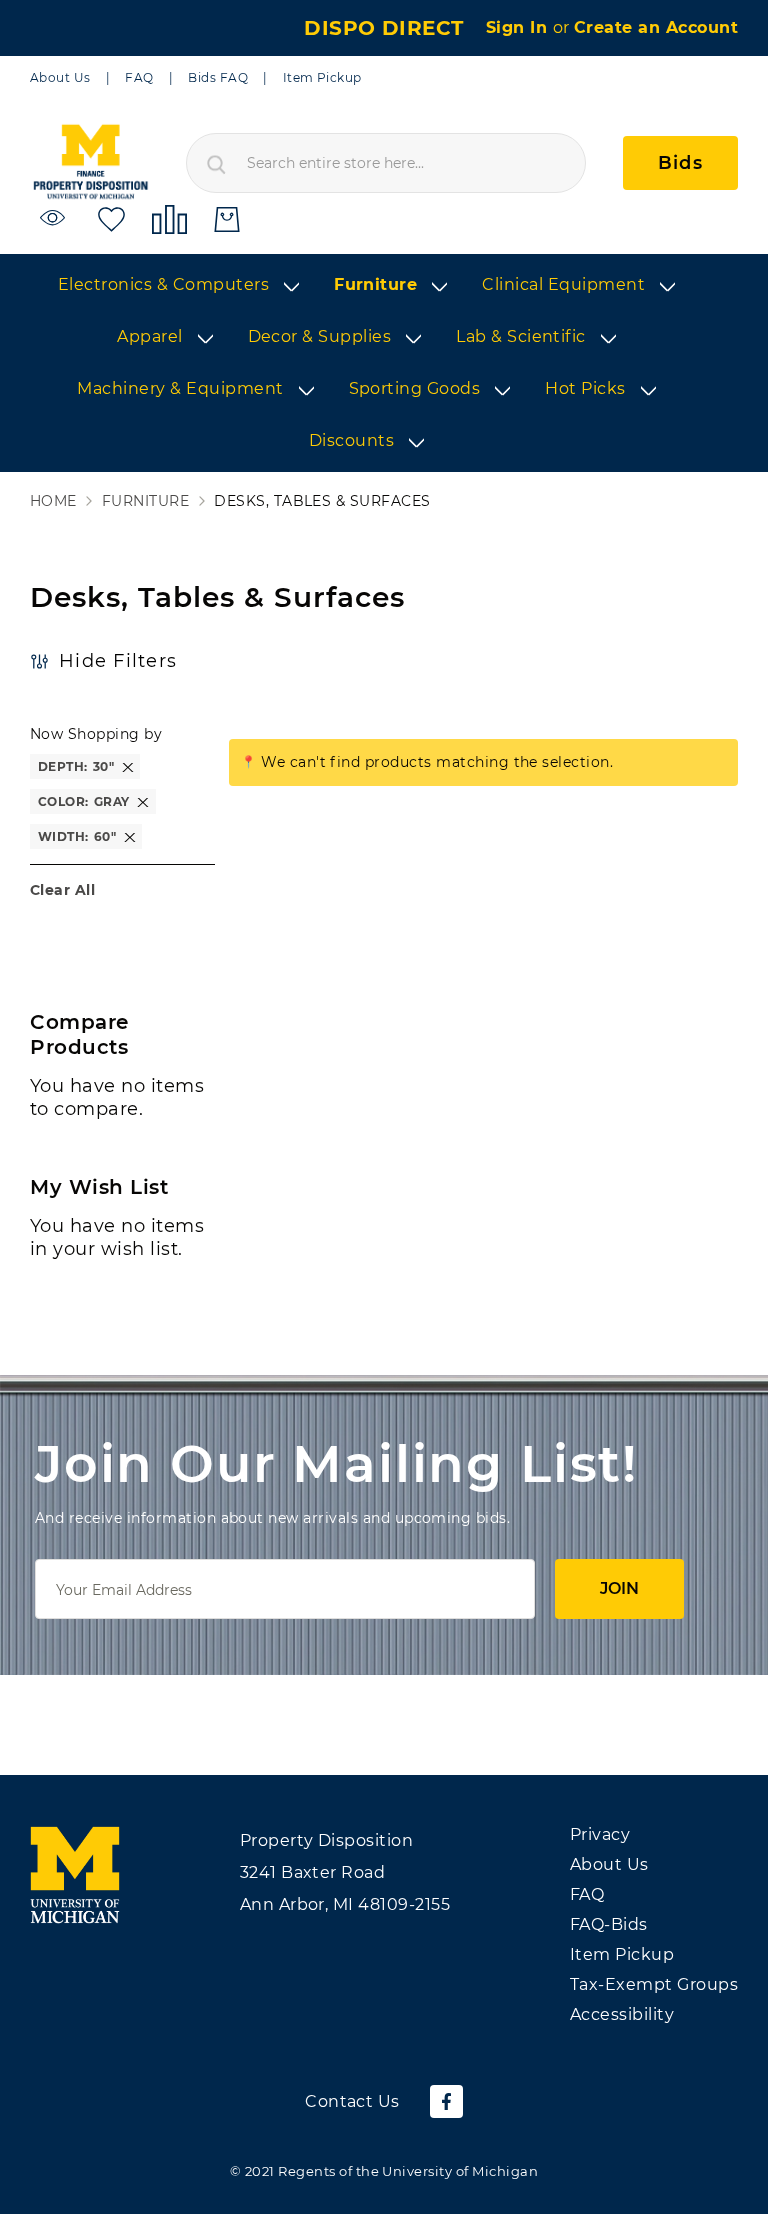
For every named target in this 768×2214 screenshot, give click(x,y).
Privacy (600, 1834)
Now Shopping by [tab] (96, 734)
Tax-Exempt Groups (654, 1984)
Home (53, 501)
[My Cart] (227, 219)
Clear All (62, 890)
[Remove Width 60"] (130, 836)
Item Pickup (322, 77)
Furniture (145, 501)
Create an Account (656, 27)
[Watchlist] (55, 218)
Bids (680, 163)
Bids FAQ (218, 77)
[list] (384, 364)
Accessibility (622, 2014)
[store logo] (90, 162)
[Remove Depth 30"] (128, 766)
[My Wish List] (111, 218)
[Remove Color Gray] (143, 801)
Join (619, 1588)
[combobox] (386, 163)
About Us (60, 77)
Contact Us (352, 2101)
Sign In (519, 27)
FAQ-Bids (609, 1924)
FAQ (139, 77)
